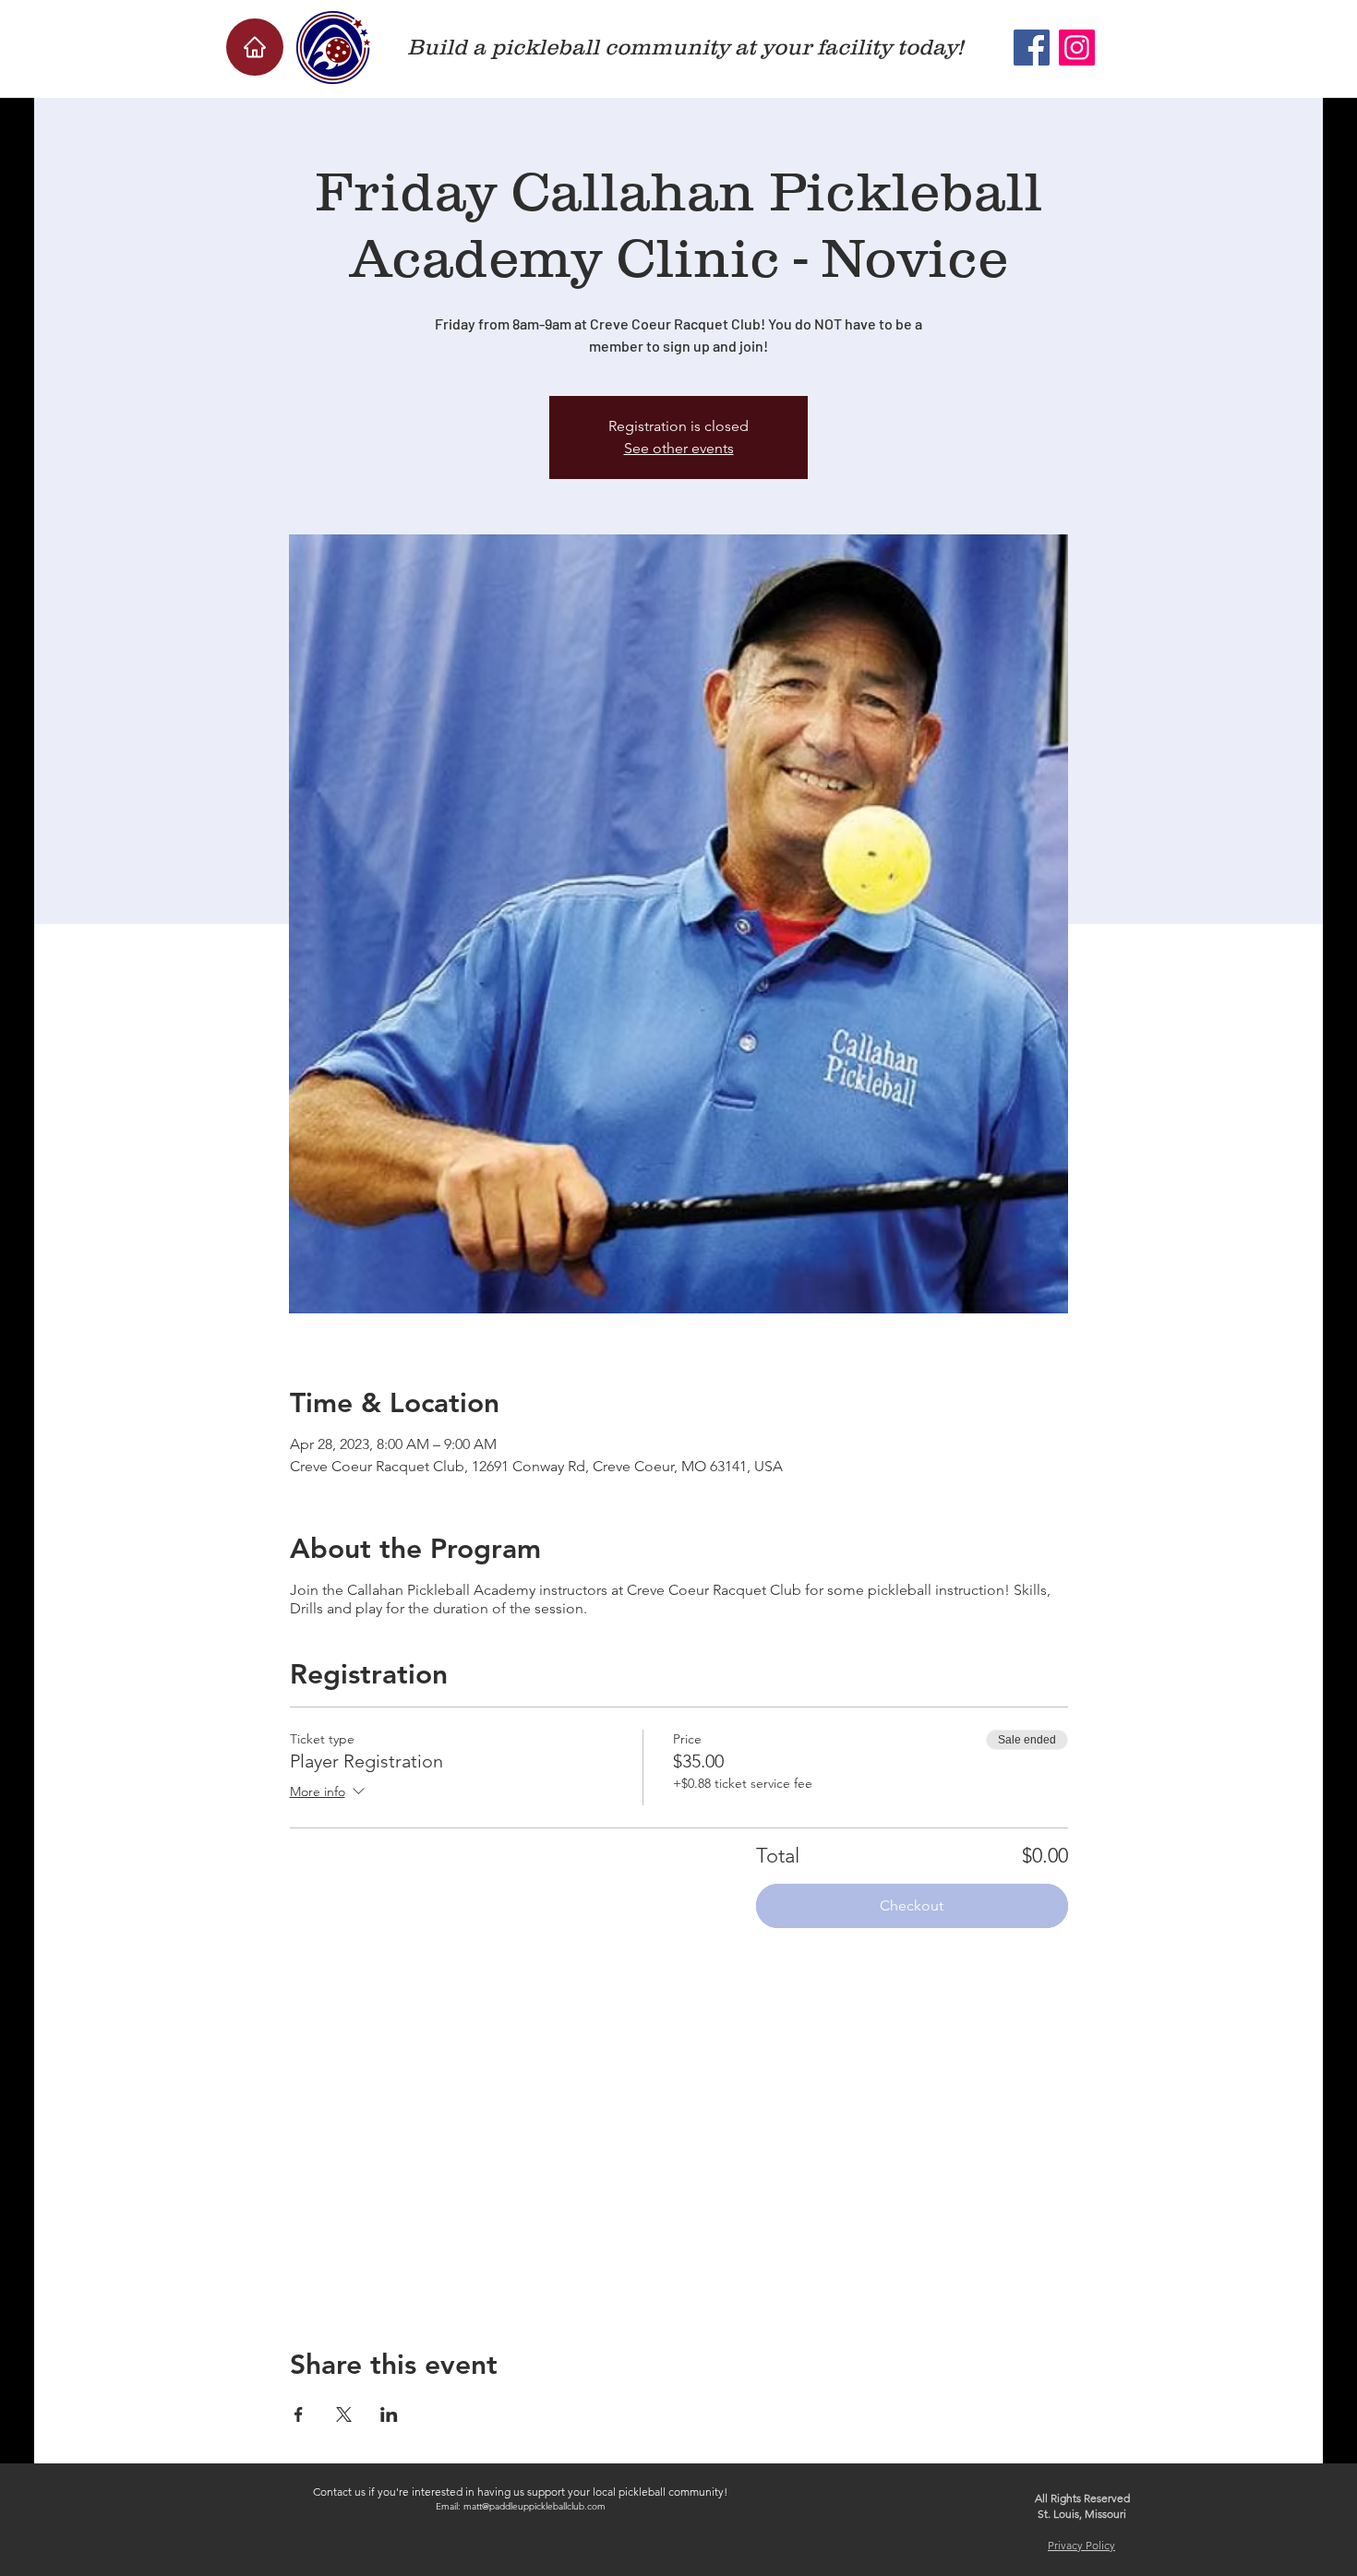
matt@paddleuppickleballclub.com (534, 2506)
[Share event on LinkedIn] (389, 2414)
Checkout (912, 1905)
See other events (679, 448)
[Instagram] (1077, 48)
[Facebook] (1032, 48)
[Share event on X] (344, 2414)
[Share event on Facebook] (299, 2414)
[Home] (255, 47)
